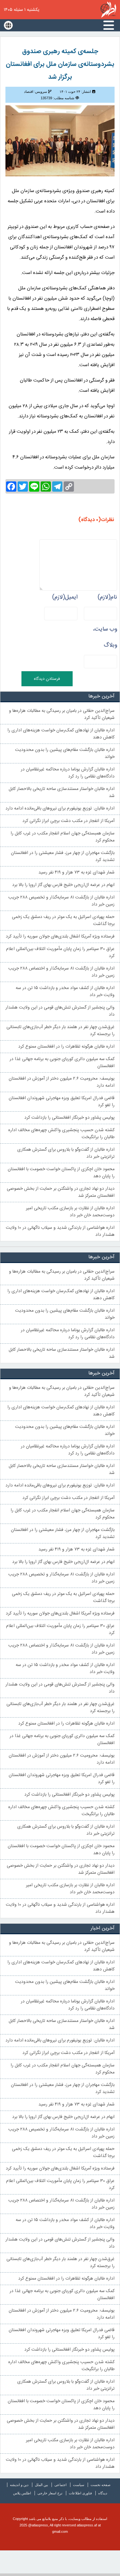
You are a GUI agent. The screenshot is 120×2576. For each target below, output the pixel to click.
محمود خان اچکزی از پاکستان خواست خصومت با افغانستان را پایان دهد (61, 1173)
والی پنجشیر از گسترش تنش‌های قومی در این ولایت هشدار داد (60, 1011)
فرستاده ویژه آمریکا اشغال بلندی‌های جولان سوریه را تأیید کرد (60, 937)
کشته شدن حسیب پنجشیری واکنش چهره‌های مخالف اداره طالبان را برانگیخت (61, 1134)
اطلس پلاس (22, 2493)
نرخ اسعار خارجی (50, 2493)
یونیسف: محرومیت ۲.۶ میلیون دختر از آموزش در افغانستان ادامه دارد (62, 1082)
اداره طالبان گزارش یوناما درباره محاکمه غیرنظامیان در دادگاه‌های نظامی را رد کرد (68, 773)
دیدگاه (103, 2493)
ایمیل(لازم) (65, 597)
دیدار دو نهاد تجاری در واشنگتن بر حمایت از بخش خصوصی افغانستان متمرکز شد (61, 1192)
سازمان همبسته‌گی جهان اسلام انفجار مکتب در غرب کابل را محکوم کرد (63, 837)
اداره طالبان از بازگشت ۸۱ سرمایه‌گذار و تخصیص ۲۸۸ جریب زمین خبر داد (61, 901)
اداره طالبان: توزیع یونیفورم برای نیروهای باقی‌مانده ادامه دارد (60, 809)
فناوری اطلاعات (80, 2493)
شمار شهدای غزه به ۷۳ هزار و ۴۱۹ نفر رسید (76, 873)
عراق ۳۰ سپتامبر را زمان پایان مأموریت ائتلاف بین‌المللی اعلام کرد (60, 953)
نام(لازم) (107, 597)
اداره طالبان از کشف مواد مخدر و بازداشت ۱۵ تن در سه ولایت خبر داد (65, 992)
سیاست (79, 2485)
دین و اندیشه (19, 2485)
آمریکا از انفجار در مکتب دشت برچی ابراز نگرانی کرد (68, 821)
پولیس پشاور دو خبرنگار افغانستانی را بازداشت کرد (69, 1118)
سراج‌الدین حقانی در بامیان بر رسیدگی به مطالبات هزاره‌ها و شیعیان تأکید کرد (62, 714)
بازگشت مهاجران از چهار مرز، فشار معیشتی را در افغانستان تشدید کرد (63, 857)
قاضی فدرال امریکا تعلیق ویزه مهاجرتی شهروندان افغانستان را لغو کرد (62, 1102)
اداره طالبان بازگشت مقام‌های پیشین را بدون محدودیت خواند (65, 753)
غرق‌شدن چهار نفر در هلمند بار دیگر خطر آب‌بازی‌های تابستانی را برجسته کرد (60, 1031)
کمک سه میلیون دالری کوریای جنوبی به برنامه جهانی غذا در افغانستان (62, 1063)
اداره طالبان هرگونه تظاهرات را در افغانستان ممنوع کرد (66, 1047)
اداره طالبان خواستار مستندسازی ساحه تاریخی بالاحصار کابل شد (62, 793)
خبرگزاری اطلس (108, 10)
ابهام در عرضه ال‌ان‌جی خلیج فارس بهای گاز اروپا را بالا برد (63, 885)
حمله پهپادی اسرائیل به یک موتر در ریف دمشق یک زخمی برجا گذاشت (63, 921)
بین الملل (41, 2485)
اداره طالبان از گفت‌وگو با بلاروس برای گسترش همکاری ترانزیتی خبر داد (66, 1153)
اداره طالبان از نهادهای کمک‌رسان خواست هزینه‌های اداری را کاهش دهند (61, 734)
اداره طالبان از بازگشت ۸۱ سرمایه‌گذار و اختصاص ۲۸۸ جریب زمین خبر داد (61, 972)
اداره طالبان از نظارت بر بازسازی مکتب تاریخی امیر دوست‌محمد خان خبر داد (70, 1212)
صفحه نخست (100, 2485)
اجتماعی (60, 2485)
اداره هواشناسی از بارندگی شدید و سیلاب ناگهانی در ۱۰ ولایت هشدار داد (60, 1231)
